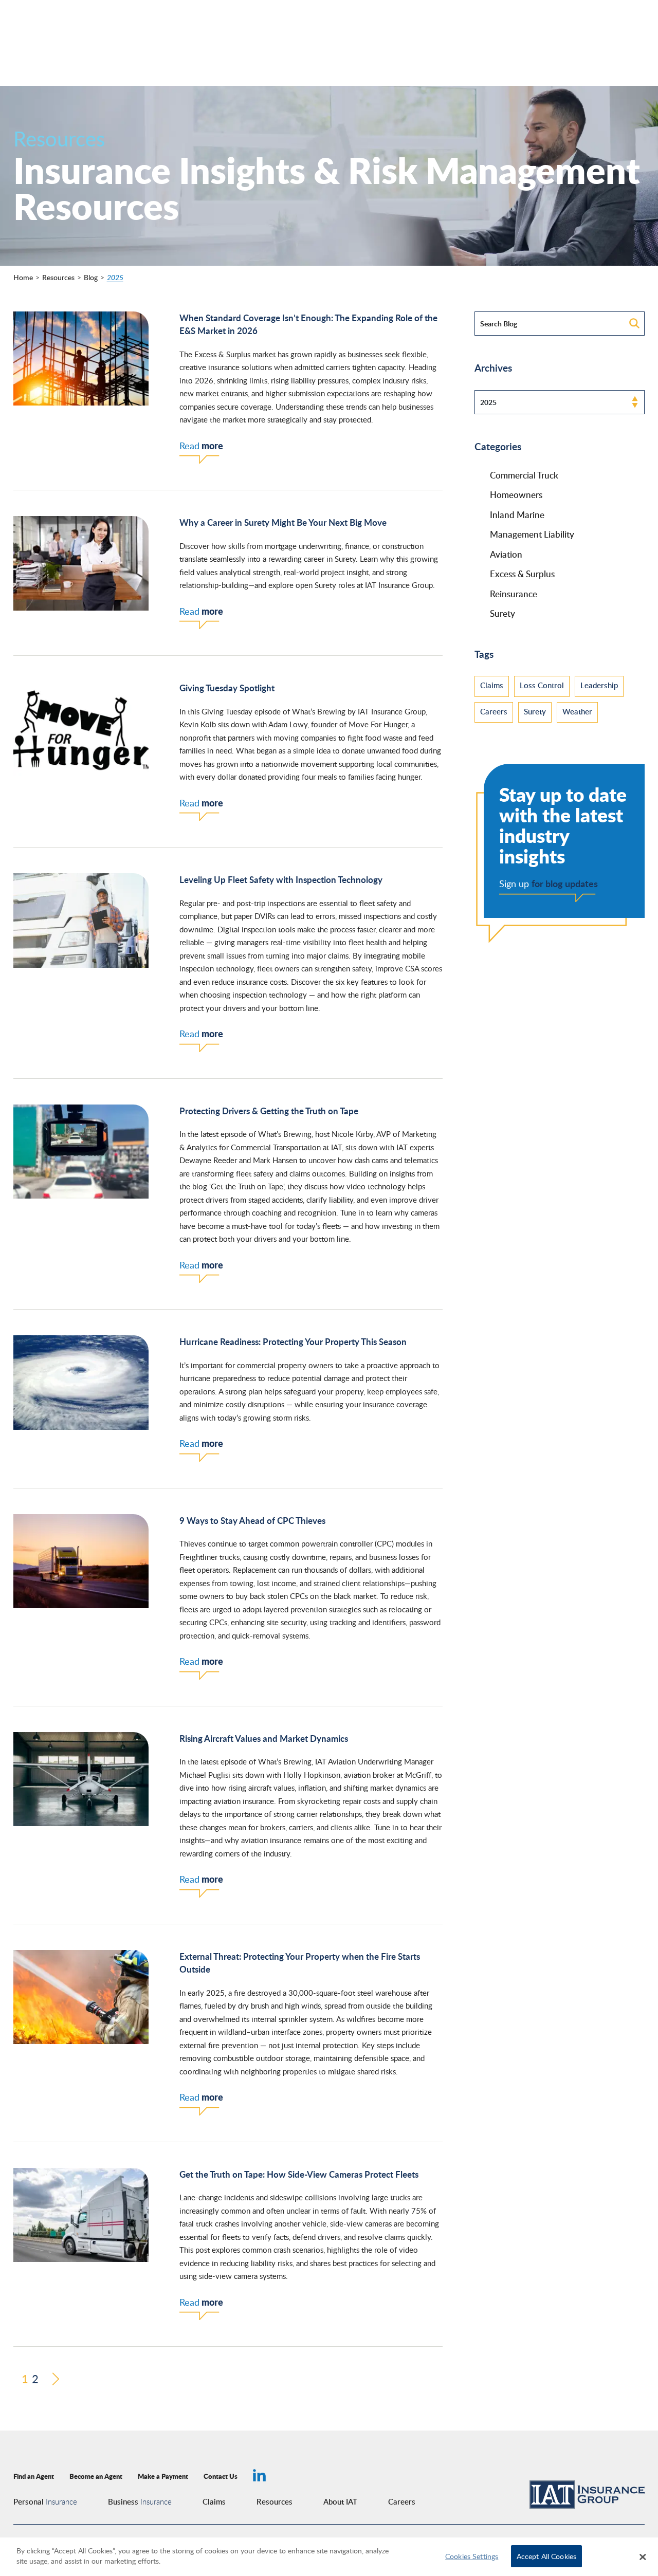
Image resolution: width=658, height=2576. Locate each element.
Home (23, 277)
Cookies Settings (472, 2556)
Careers (494, 711)
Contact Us (221, 2476)
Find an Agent (34, 2476)
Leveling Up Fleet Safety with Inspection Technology (281, 879)
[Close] (643, 2557)
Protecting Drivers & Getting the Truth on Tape (269, 1111)
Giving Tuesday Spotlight (227, 688)
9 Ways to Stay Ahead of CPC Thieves (252, 1520)
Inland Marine (517, 514)
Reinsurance (514, 594)
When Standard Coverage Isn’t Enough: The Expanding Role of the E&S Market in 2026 (308, 324)
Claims (492, 685)
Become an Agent (96, 2476)
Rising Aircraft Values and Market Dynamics (264, 1738)
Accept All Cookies (547, 2556)
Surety (502, 613)
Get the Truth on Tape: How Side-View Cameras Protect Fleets (299, 2174)
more (201, 446)
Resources (58, 277)
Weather (577, 711)
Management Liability (532, 534)
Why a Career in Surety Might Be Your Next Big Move (283, 522)
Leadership (599, 685)
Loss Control (542, 685)
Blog (91, 277)
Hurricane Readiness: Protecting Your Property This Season (293, 1341)
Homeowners (516, 494)
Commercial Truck (524, 475)
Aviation (506, 554)
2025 (115, 277)
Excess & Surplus (522, 574)
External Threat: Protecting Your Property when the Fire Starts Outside (300, 1963)
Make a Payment (163, 2476)
